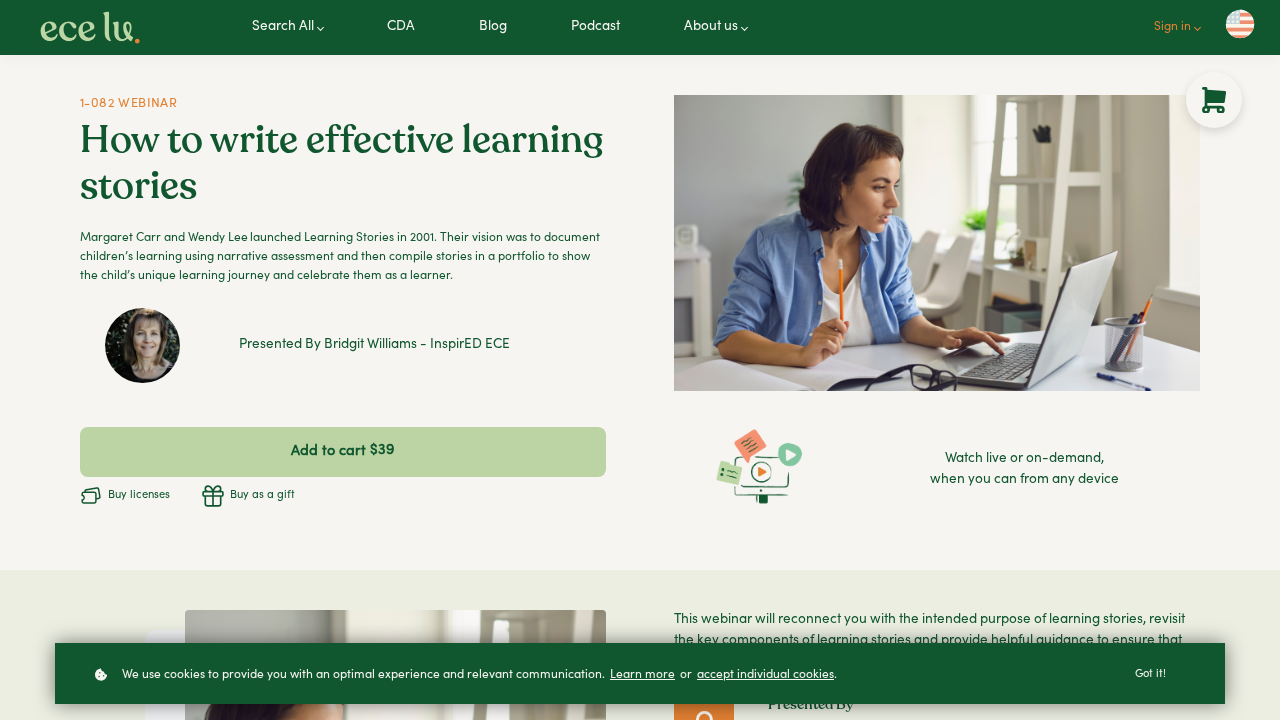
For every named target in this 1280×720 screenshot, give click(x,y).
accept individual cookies (765, 675)
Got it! (1150, 674)
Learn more (642, 675)
